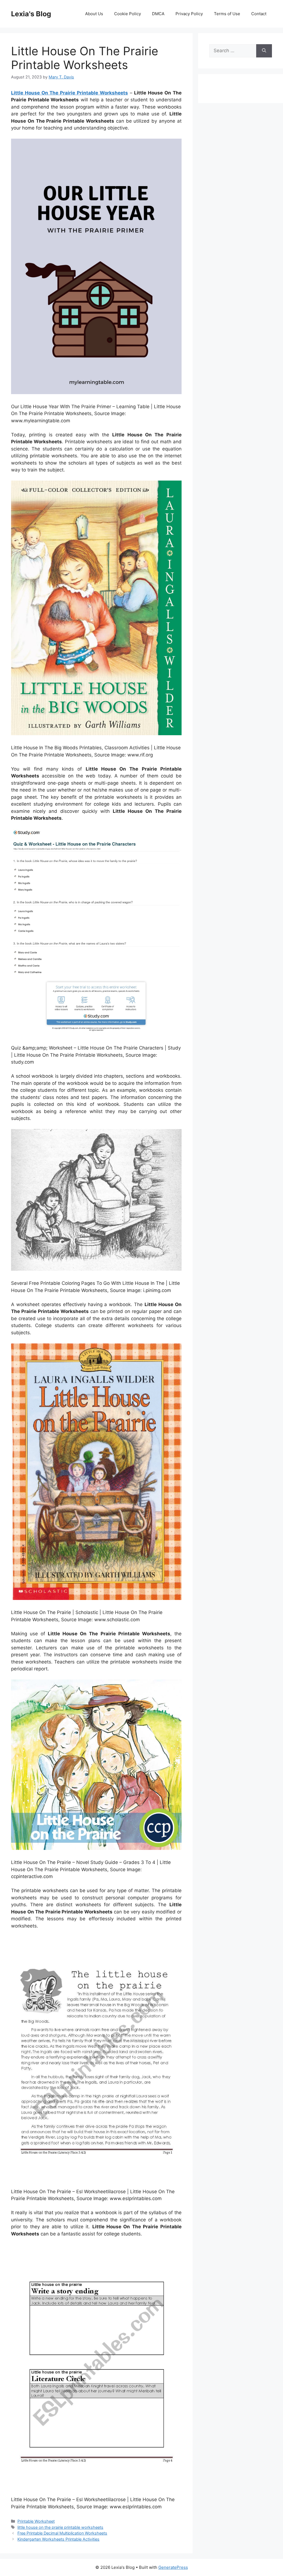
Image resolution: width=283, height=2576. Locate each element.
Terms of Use (227, 14)
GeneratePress (173, 2567)
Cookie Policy (128, 14)
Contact (259, 14)
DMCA (158, 14)
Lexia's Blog (31, 14)
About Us (94, 14)
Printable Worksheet (36, 2521)
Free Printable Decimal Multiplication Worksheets (62, 2533)
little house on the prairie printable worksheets (60, 2527)
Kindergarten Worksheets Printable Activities (58, 2539)
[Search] (264, 51)
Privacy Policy (189, 14)
